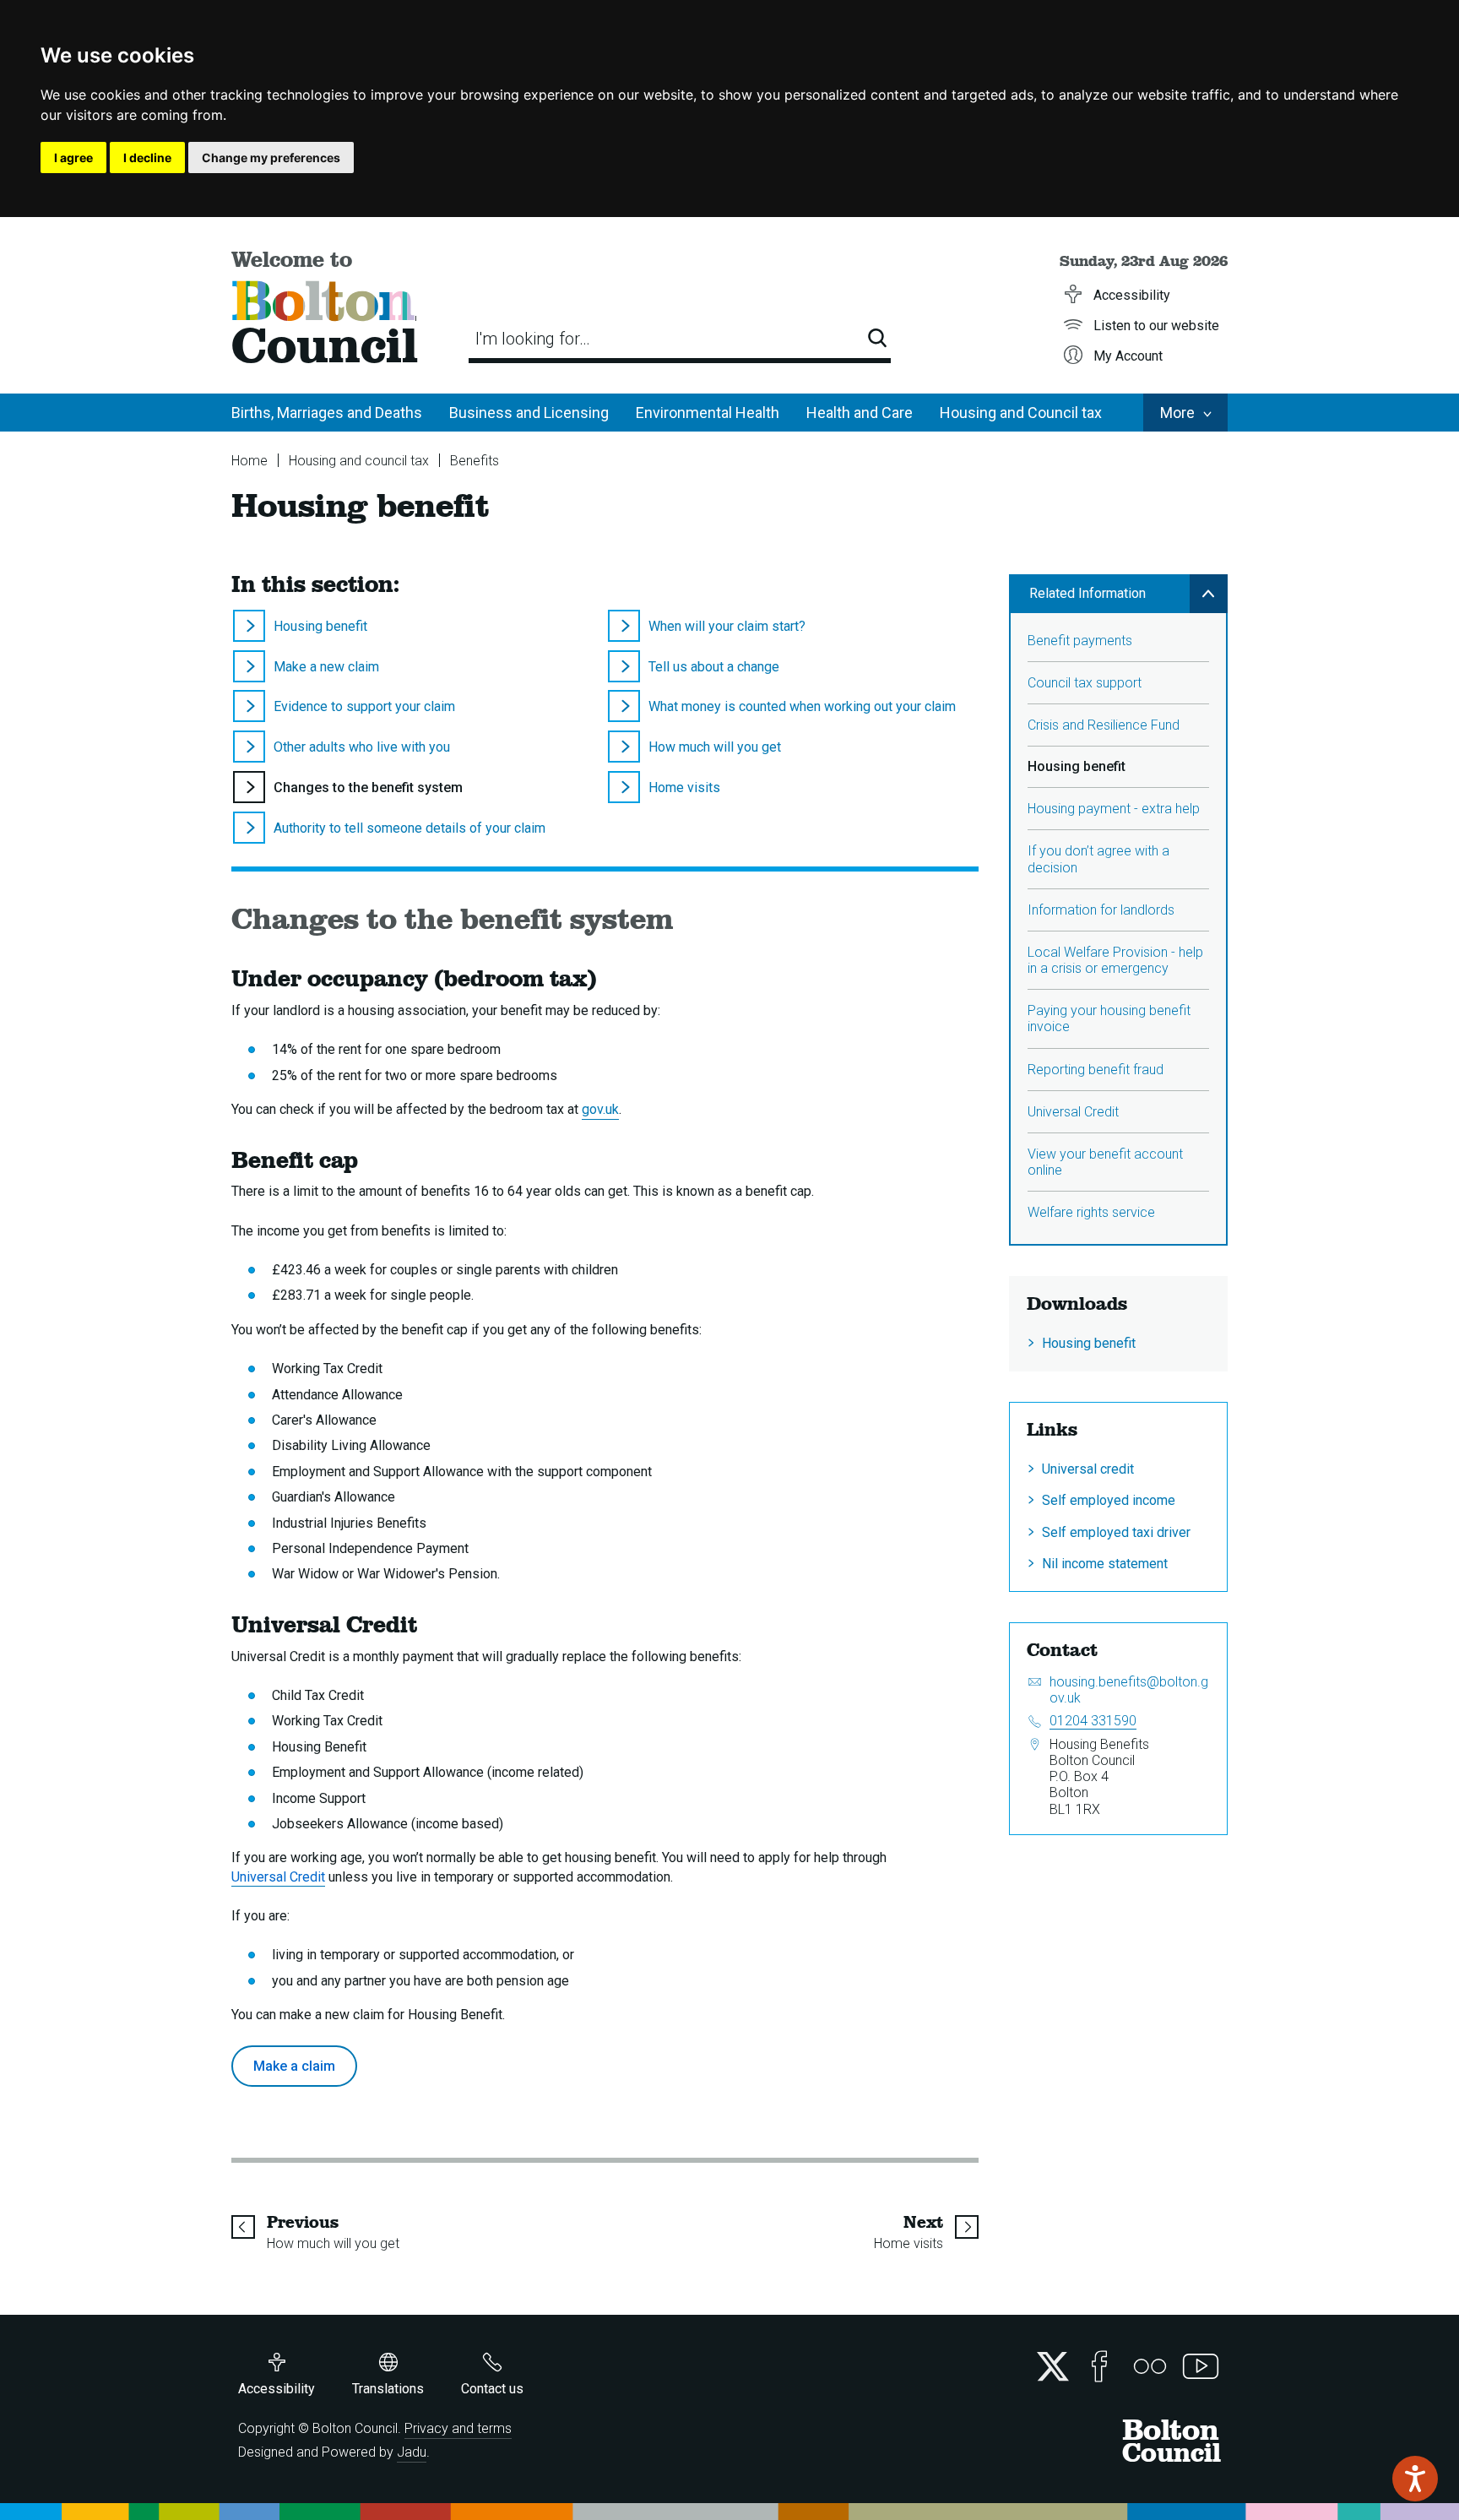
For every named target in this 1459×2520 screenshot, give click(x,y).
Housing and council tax (359, 461)
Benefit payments (1080, 641)
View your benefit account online (1105, 1162)
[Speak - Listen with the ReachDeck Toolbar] (1415, 2479)
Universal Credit (1073, 1112)
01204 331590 (1093, 1721)
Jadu (412, 2452)
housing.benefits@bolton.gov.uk (1129, 1690)
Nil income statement (1105, 1564)
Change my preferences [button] (271, 157)
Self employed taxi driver (1116, 1532)
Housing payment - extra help (1114, 809)
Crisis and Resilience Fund (1104, 725)
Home (249, 461)
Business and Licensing (529, 413)
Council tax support (1085, 683)
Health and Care (860, 413)
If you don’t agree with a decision (1098, 859)
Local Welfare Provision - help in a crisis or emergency (1115, 960)
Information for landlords (1101, 910)
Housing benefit (1089, 1343)
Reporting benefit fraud (1096, 1070)
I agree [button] (73, 157)
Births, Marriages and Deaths (327, 413)
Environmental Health (708, 413)
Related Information (1087, 593)
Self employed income (1109, 1500)
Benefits (475, 461)
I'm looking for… (533, 339)
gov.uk (600, 1109)
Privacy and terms (458, 2428)
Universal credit (1088, 1469)
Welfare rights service (1091, 1212)
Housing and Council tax (1021, 413)
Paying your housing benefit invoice (1109, 1018)
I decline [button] (147, 157)
